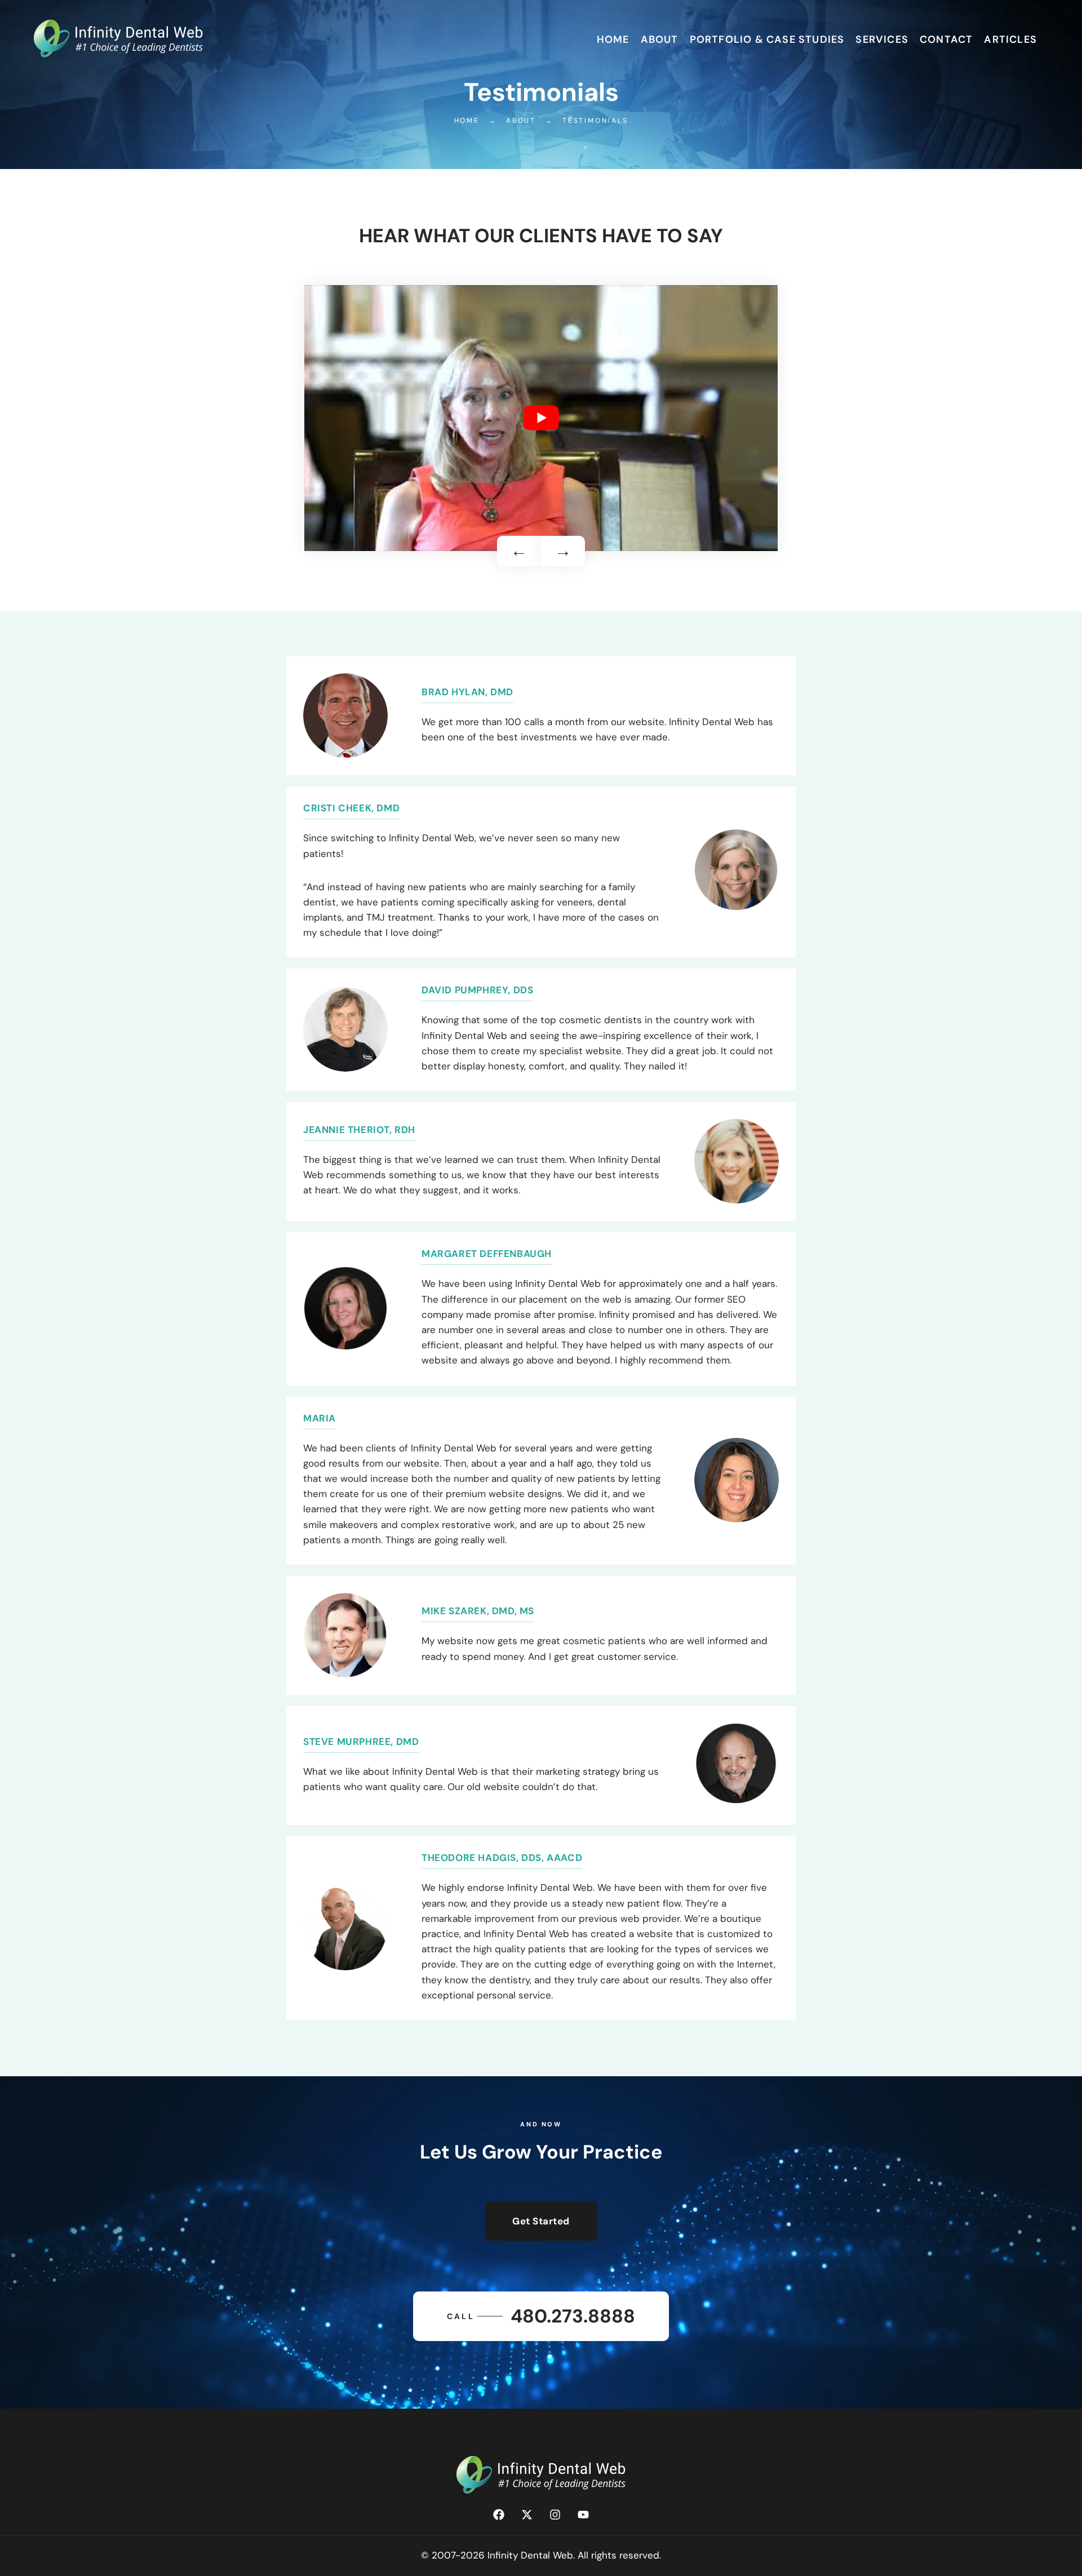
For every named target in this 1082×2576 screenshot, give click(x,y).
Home (613, 39)
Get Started (541, 2221)
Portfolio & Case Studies (767, 39)
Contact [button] (946, 39)
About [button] (660, 39)
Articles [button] (1010, 39)
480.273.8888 (541, 2316)
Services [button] (882, 39)
